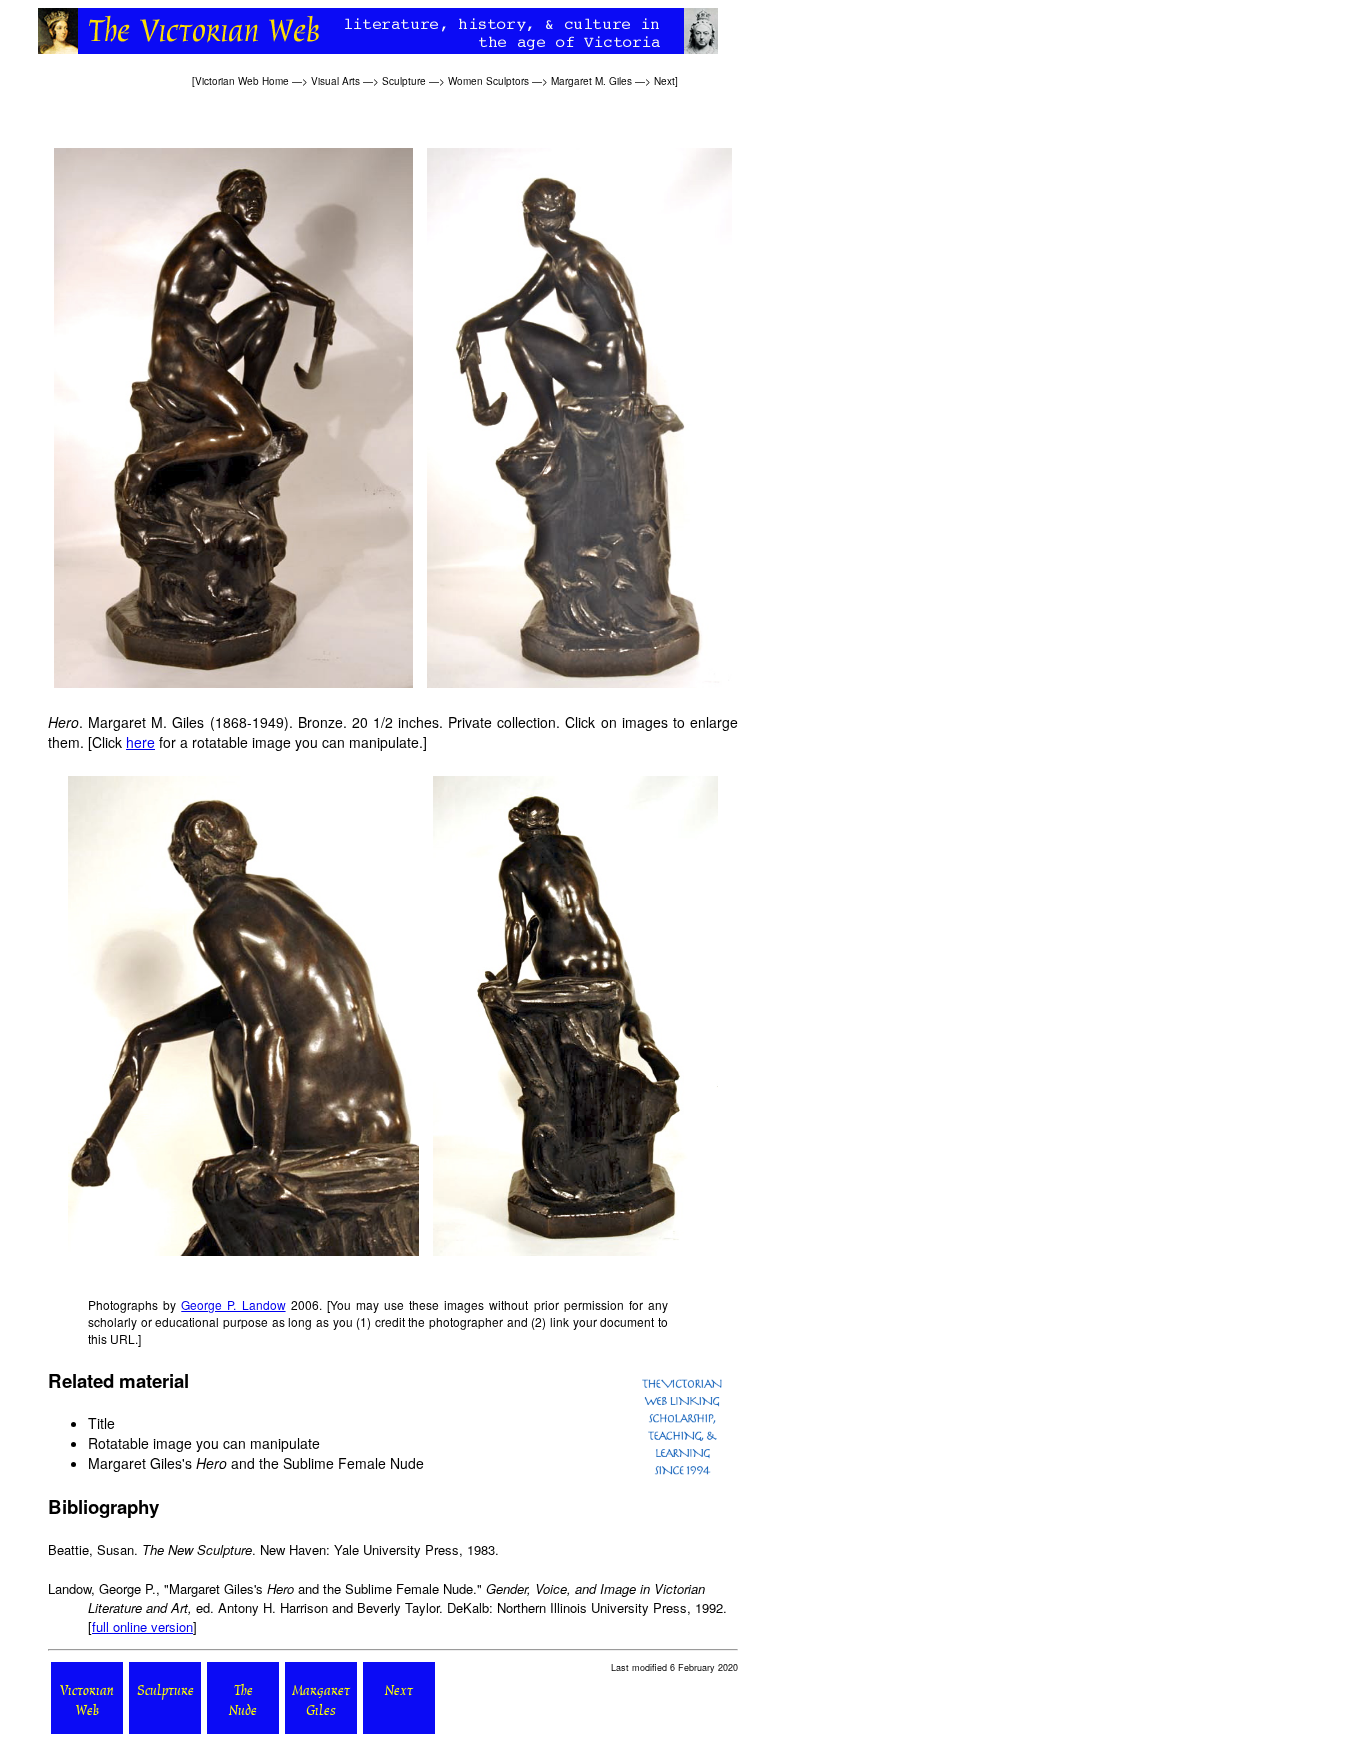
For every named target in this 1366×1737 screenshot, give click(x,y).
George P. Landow (233, 1304)
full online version (142, 1626)
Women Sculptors (488, 81)
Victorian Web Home (242, 81)
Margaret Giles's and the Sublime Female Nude (256, 1463)
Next (664, 81)
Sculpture (404, 81)
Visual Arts (335, 81)
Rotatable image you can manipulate (204, 1443)
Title (101, 1423)
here (140, 742)
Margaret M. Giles (591, 81)
